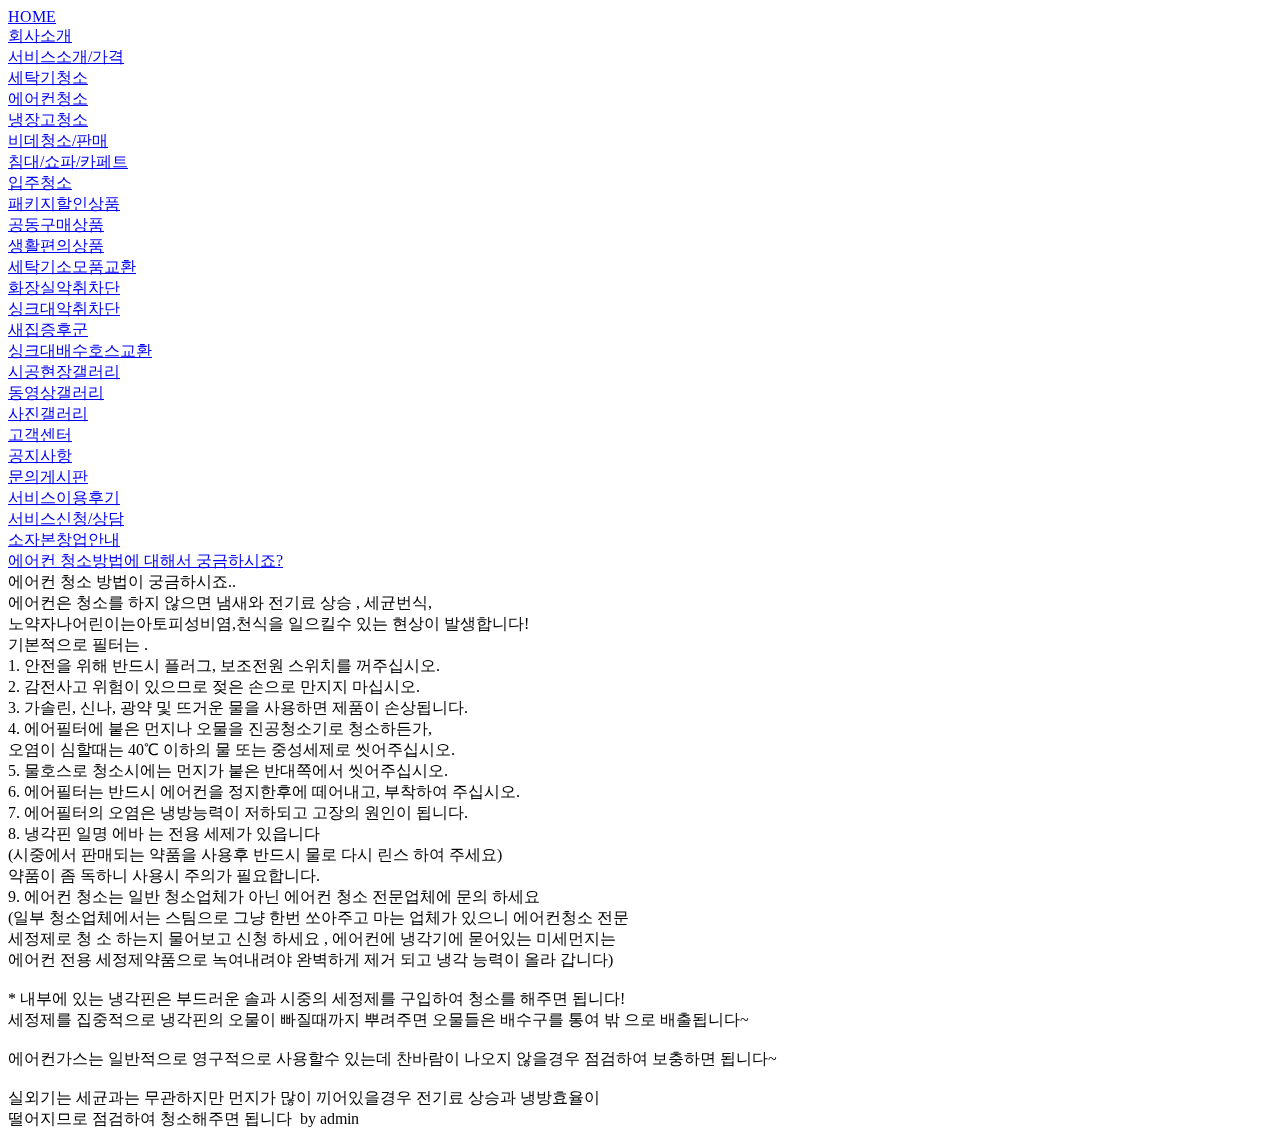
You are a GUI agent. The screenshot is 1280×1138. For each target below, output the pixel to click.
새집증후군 (48, 329)
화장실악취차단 (64, 287)
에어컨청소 (48, 98)
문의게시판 (48, 476)
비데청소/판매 (58, 140)
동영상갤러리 (56, 392)
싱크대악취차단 (64, 308)
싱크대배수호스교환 (80, 350)
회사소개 (40, 35)
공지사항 (40, 455)
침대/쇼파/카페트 (68, 161)
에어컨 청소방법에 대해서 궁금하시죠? (145, 560)
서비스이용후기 (64, 497)
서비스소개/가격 (66, 56)
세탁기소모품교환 (72, 266)
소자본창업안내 (64, 539)
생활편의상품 (56, 245)
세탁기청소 (48, 77)
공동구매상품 (56, 224)
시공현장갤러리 (64, 371)
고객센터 (40, 434)
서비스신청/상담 (66, 518)
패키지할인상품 (64, 203)
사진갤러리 (48, 413)
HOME (32, 16)
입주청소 (40, 182)
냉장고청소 (48, 119)
